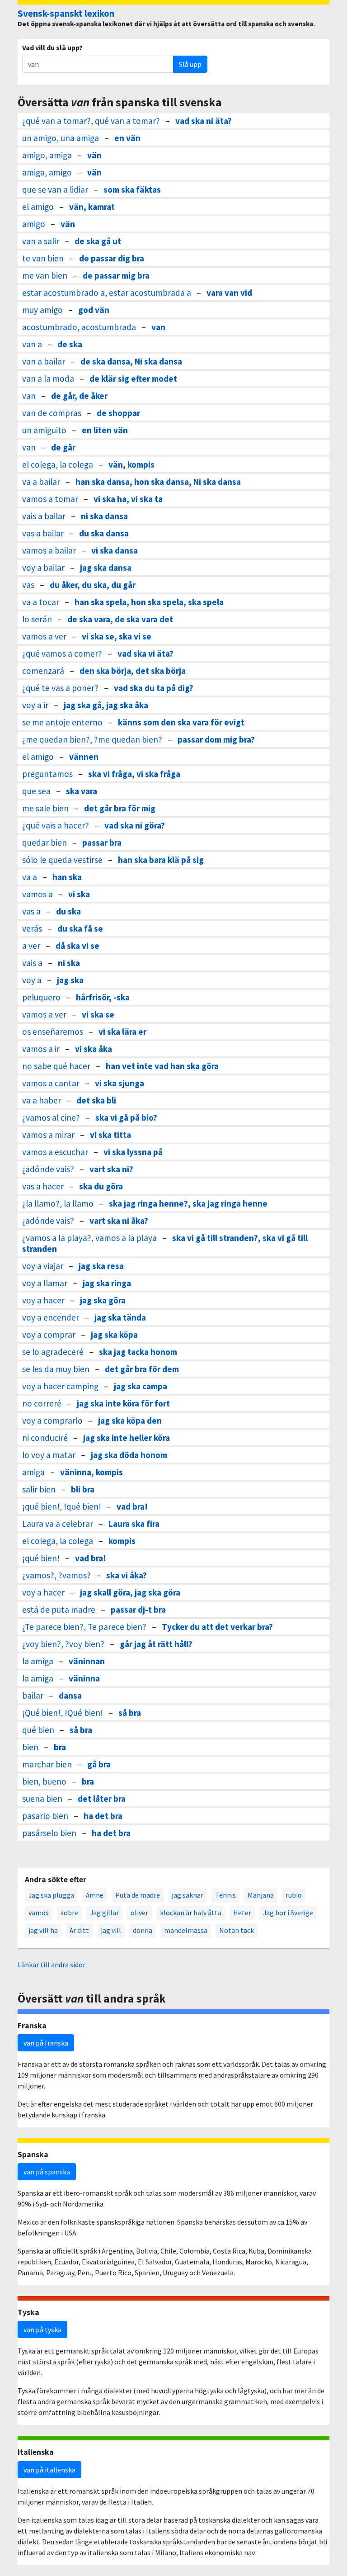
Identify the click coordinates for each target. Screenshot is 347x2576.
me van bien (45, 275)
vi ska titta (110, 1135)
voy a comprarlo (52, 1421)
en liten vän (105, 430)
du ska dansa (104, 533)
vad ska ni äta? (204, 121)
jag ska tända (120, 1317)
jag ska (70, 980)
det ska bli (96, 1100)
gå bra (99, 1764)
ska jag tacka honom (138, 1352)
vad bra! (132, 1506)
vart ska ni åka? (119, 1221)
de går (63, 447)
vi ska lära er (122, 1032)
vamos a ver (44, 636)
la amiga (38, 1661)
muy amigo (42, 310)
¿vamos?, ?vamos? (56, 1575)
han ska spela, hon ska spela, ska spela (149, 602)
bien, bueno (44, 1781)
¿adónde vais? (48, 1169)
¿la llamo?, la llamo (58, 1203)
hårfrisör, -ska (103, 997)
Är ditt (79, 1930)
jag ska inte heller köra (127, 1438)
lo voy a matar (49, 1455)
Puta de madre (138, 1895)
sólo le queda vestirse (62, 860)
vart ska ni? (111, 1169)
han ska (67, 877)
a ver (31, 946)
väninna (84, 1678)
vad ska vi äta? (145, 653)
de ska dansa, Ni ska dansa (131, 361)
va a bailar (41, 482)
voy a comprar (49, 1335)
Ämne (95, 1895)
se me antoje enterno (62, 722)
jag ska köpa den (130, 1421)
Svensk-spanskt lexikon (66, 14)
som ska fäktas (132, 189)
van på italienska (49, 2470)
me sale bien (45, 808)
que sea (36, 791)
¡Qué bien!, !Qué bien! (63, 1713)
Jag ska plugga (51, 1895)
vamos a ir (41, 1049)
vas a (31, 911)
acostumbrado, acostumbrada (79, 327)
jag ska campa (141, 1386)
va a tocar (41, 602)
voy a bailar (43, 568)
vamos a (38, 894)
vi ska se (98, 1014)
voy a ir (35, 705)
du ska (68, 911)
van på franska (46, 2043)
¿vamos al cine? (51, 1118)
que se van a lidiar (55, 189)
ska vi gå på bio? (126, 1118)
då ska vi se (77, 946)
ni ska (69, 963)
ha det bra (103, 1816)
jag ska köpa (114, 1335)
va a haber (42, 1100)
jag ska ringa (107, 1283)
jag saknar (188, 1895)
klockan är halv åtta (191, 1913)
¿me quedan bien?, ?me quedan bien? (92, 739)
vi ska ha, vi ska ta (128, 499)
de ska (70, 344)
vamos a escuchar (55, 1152)
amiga (33, 1472)
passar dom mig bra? (216, 739)
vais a (32, 963)
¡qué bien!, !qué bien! (62, 1506)
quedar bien (45, 843)
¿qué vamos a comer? (62, 653)
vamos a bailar (49, 550)
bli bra (83, 1489)
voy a (32, 980)
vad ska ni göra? (135, 825)
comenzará (43, 671)
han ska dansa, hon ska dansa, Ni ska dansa (158, 482)
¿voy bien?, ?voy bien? (63, 1644)
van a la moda (48, 379)
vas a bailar (43, 533)
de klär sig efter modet (133, 379)
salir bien (39, 1489)
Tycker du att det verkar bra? (217, 1627)
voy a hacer (43, 1300)
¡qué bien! (41, 1558)
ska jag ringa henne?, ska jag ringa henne (188, 1203)
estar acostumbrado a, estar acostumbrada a (107, 293)
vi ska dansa (115, 550)
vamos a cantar (51, 1083)
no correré (42, 1403)
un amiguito (44, 430)
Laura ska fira (134, 1524)
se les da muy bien (56, 1369)
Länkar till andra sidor (52, 1965)
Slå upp (190, 64)
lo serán (37, 619)
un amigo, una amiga (61, 138)
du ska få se (80, 928)
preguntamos (47, 774)
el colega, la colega (58, 464)
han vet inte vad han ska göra (162, 1066)
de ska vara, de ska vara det (120, 619)
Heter (242, 1913)
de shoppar (118, 413)
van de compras (52, 413)
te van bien (43, 258)
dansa (70, 1695)
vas (28, 585)
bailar (33, 1695)
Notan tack (237, 1930)
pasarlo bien (45, 1816)
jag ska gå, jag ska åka (106, 705)
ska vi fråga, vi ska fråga (134, 774)
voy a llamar (45, 1283)
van (158, 327)
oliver (139, 1913)
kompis (122, 1541)
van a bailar (44, 361)
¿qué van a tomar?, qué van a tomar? (91, 121)
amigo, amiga (47, 155)
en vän (127, 138)
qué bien (38, 1730)
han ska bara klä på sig (161, 860)
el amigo (38, 207)
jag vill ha (43, 1930)
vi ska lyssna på (133, 1152)
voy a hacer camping (60, 1386)
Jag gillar (104, 1913)
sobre (69, 1913)
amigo (34, 224)
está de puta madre (59, 1610)
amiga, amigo (47, 172)
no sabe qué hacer (56, 1066)
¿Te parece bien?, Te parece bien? (84, 1627)
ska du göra (101, 1186)
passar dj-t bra (138, 1610)
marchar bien (47, 1764)
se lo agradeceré (53, 1352)
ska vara (82, 791)
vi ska (79, 894)
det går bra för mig (120, 808)
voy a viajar (43, 1266)
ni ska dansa (104, 516)
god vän (94, 310)
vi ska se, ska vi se (117, 636)
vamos (39, 1913)
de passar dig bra (112, 258)
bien (30, 1747)
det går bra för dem (142, 1369)
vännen (84, 757)
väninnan (87, 1661)
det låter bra (102, 1799)
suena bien (42, 1799)
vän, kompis (131, 464)
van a (32, 344)
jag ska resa (101, 1266)
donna (143, 1930)
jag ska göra (103, 1300)
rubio (294, 1895)
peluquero (41, 997)
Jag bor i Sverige (288, 1913)
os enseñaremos (53, 1032)
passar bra (102, 843)
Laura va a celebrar (58, 1524)
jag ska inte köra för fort (123, 1403)
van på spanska (47, 2172)
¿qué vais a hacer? (56, 825)
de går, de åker (79, 396)
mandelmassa (186, 1930)
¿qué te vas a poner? (60, 688)
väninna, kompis (91, 1472)
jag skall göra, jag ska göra (130, 1592)
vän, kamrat (92, 207)
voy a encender (51, 1317)
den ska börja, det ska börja (133, 671)
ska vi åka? (127, 1575)
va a (30, 877)
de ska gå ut (98, 241)
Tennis (225, 1895)
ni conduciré (45, 1438)
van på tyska (42, 2330)
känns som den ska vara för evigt (181, 722)
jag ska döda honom (129, 1455)
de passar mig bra (116, 275)
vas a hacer (43, 1186)
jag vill (111, 1930)
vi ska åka (94, 1049)
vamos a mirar (48, 1135)
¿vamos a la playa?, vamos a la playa (89, 1238)
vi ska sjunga (120, 1083)
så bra (130, 1713)
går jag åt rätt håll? (156, 1644)
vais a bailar (44, 516)
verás (32, 928)
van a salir (41, 241)
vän (94, 155)
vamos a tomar (50, 499)
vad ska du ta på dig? (154, 688)
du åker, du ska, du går (93, 585)
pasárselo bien (49, 1833)
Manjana (261, 1895)
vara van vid (229, 293)
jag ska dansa (106, 568)
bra (60, 1747)
